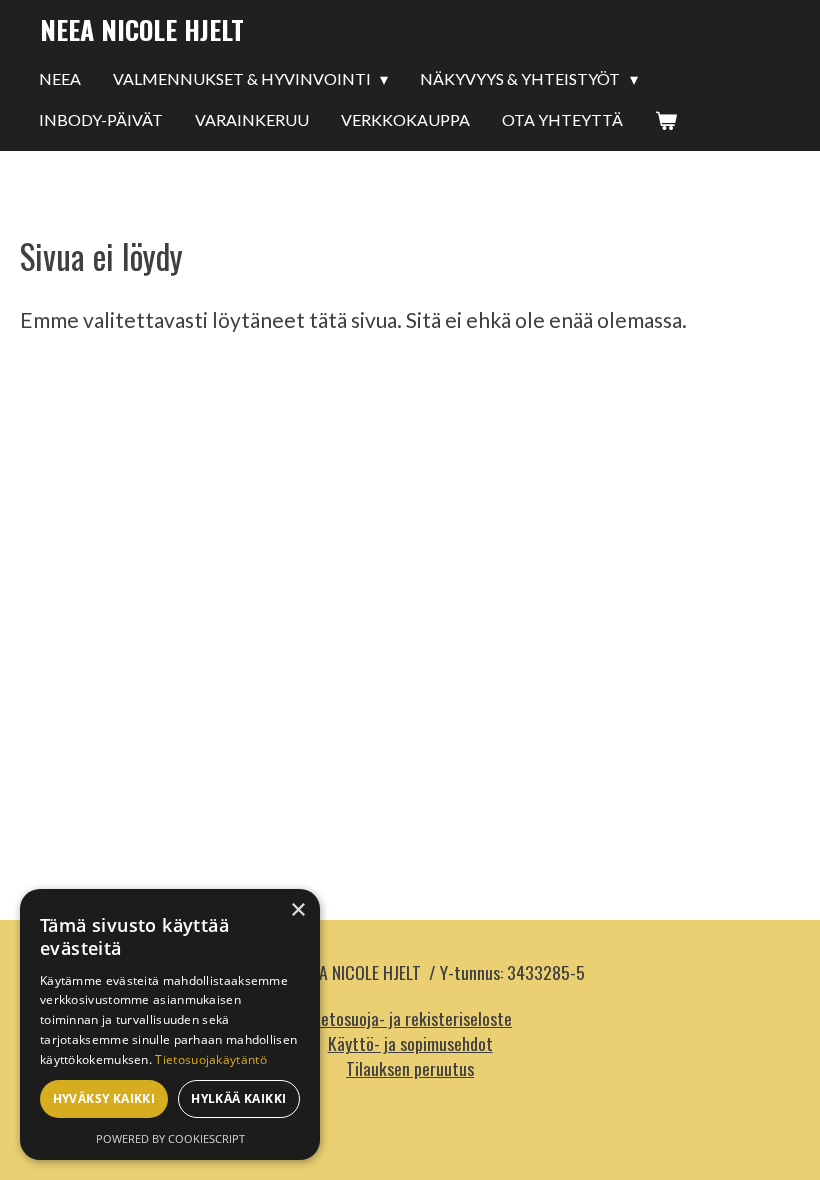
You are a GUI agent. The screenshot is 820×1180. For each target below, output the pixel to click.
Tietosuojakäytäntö (210, 1059)
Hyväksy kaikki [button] (104, 1098)
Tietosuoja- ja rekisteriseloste (410, 1018)
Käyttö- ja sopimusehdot (410, 1043)
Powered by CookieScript (170, 1138)
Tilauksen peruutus (410, 1068)
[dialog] (170, 1024)
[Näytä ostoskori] (666, 121)
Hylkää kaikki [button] (238, 1098)
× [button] (297, 910)
